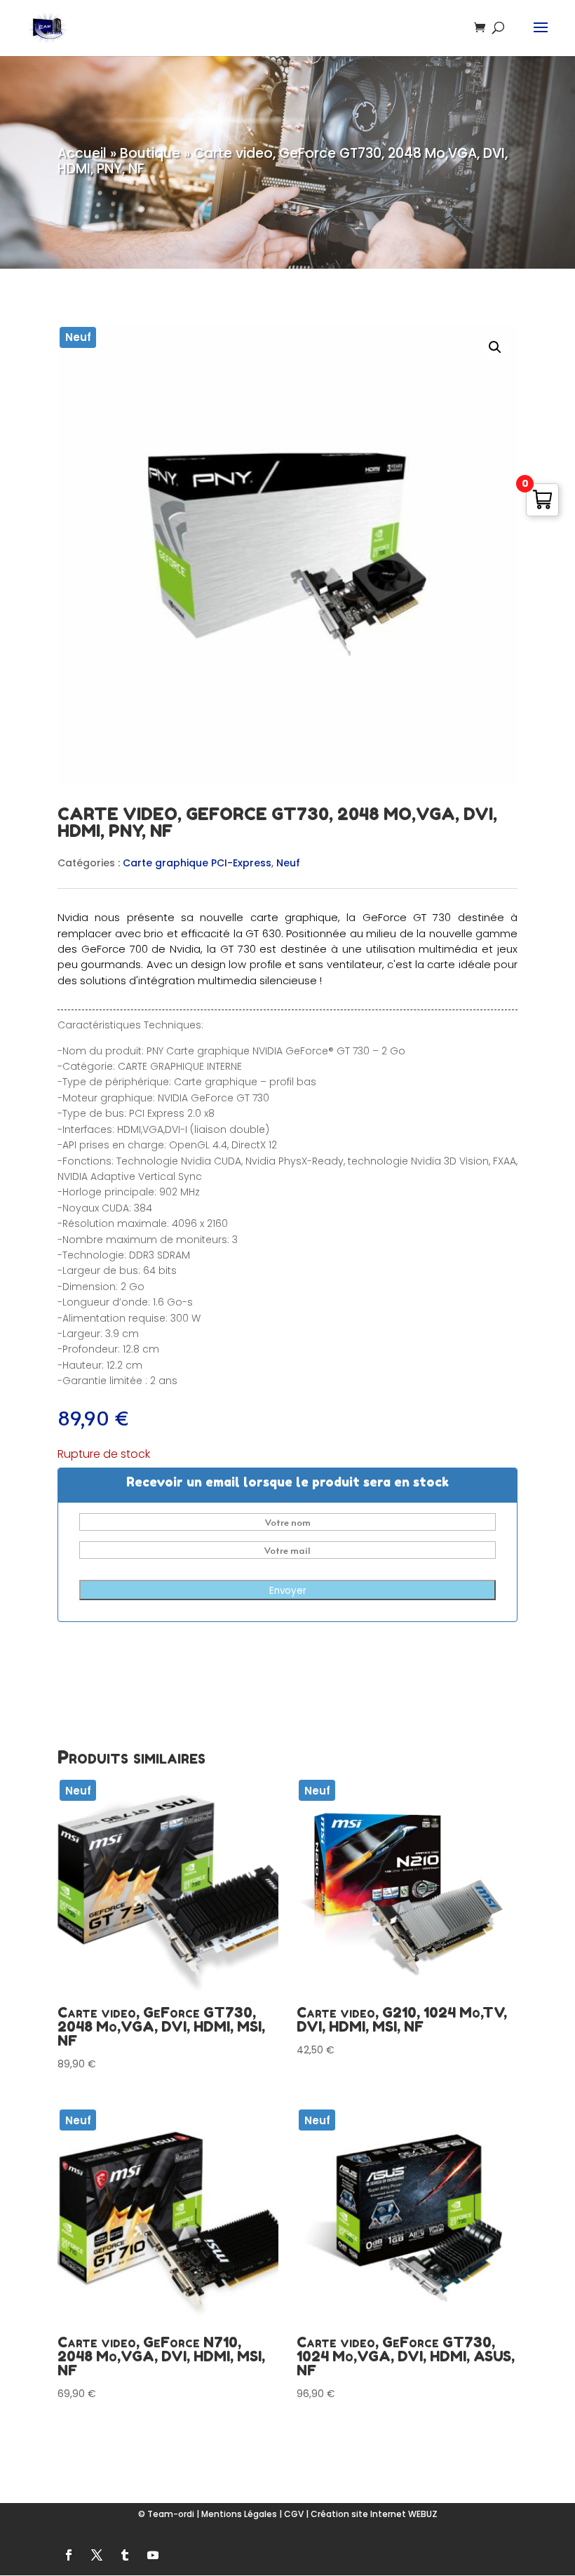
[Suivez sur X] (97, 2555)
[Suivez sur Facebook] (69, 2555)
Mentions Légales (239, 2514)
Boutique (150, 153)
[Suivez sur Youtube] (153, 2555)
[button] (495, 347)
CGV (294, 2514)
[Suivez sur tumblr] (125, 2555)
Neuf (288, 863)
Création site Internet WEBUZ (374, 2514)
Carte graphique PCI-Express (197, 863)
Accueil (82, 153)
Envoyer (288, 1591)
